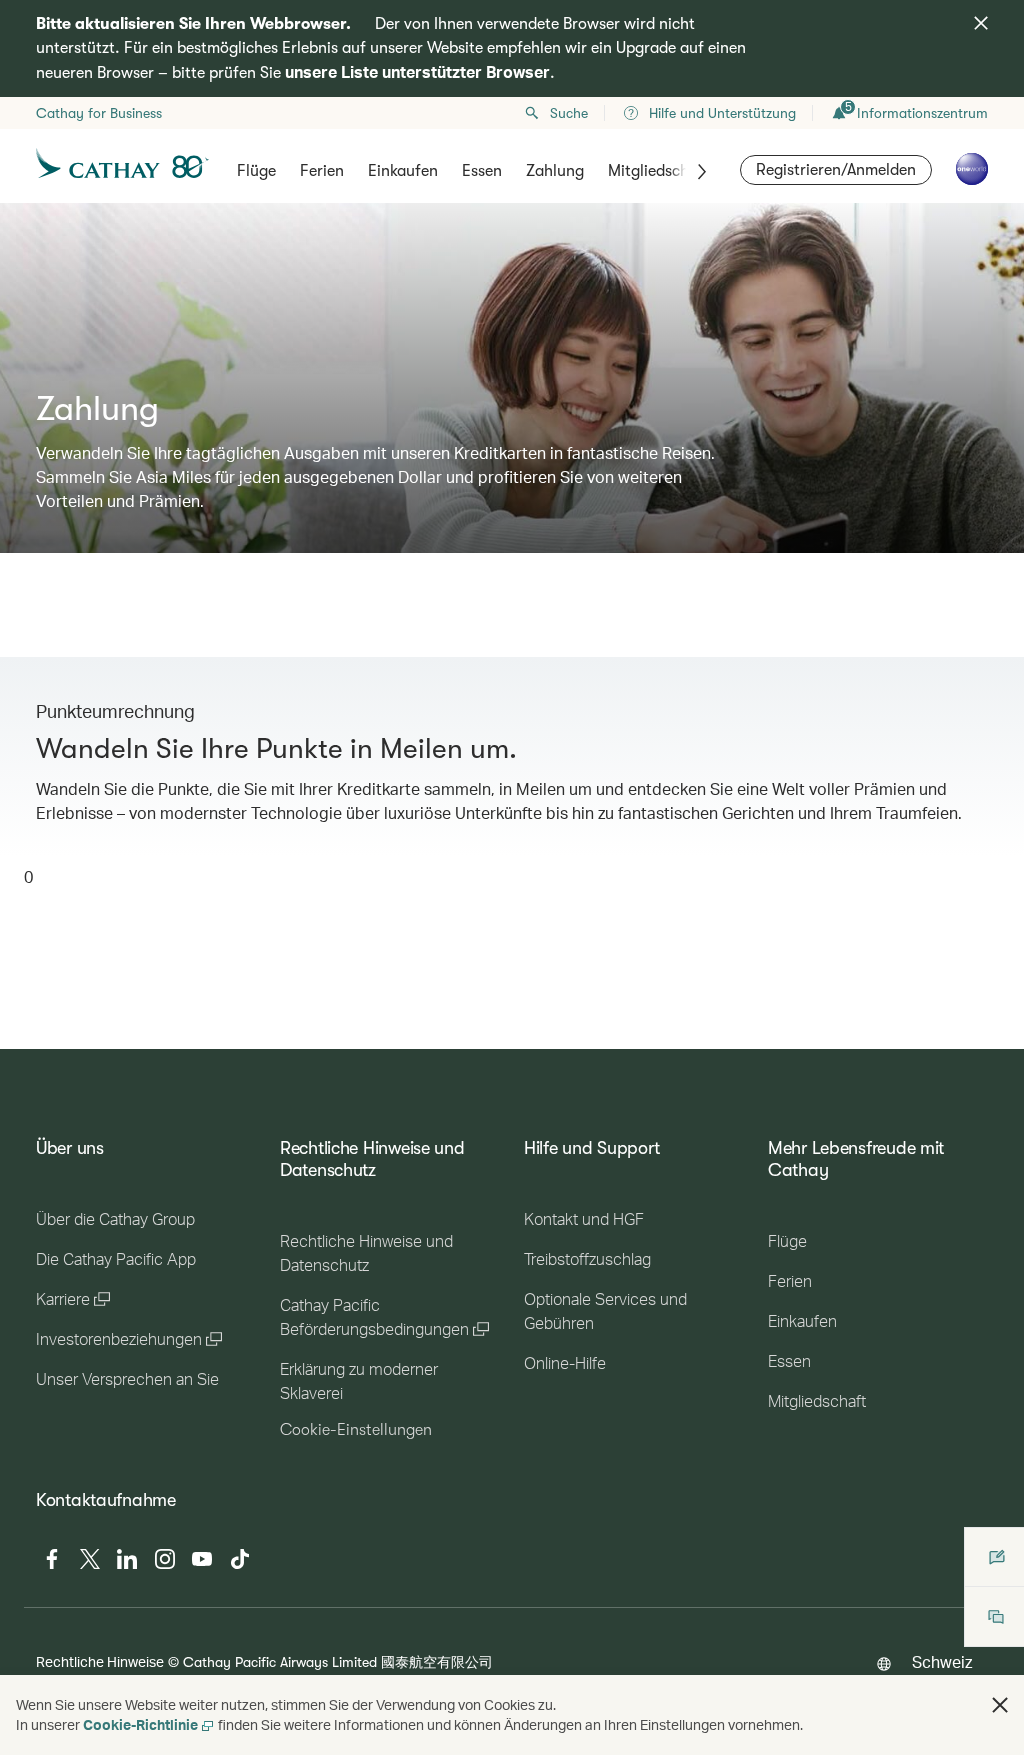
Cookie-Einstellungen (356, 1430)
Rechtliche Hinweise (100, 1661)
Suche (569, 113)
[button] (1000, 1705)
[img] (981, 23)
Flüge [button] (256, 171)
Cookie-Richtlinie (140, 1724)
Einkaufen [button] (403, 171)
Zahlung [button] (555, 171)
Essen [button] (482, 171)
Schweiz (942, 1661)
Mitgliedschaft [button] (659, 171)
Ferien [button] (322, 171)
